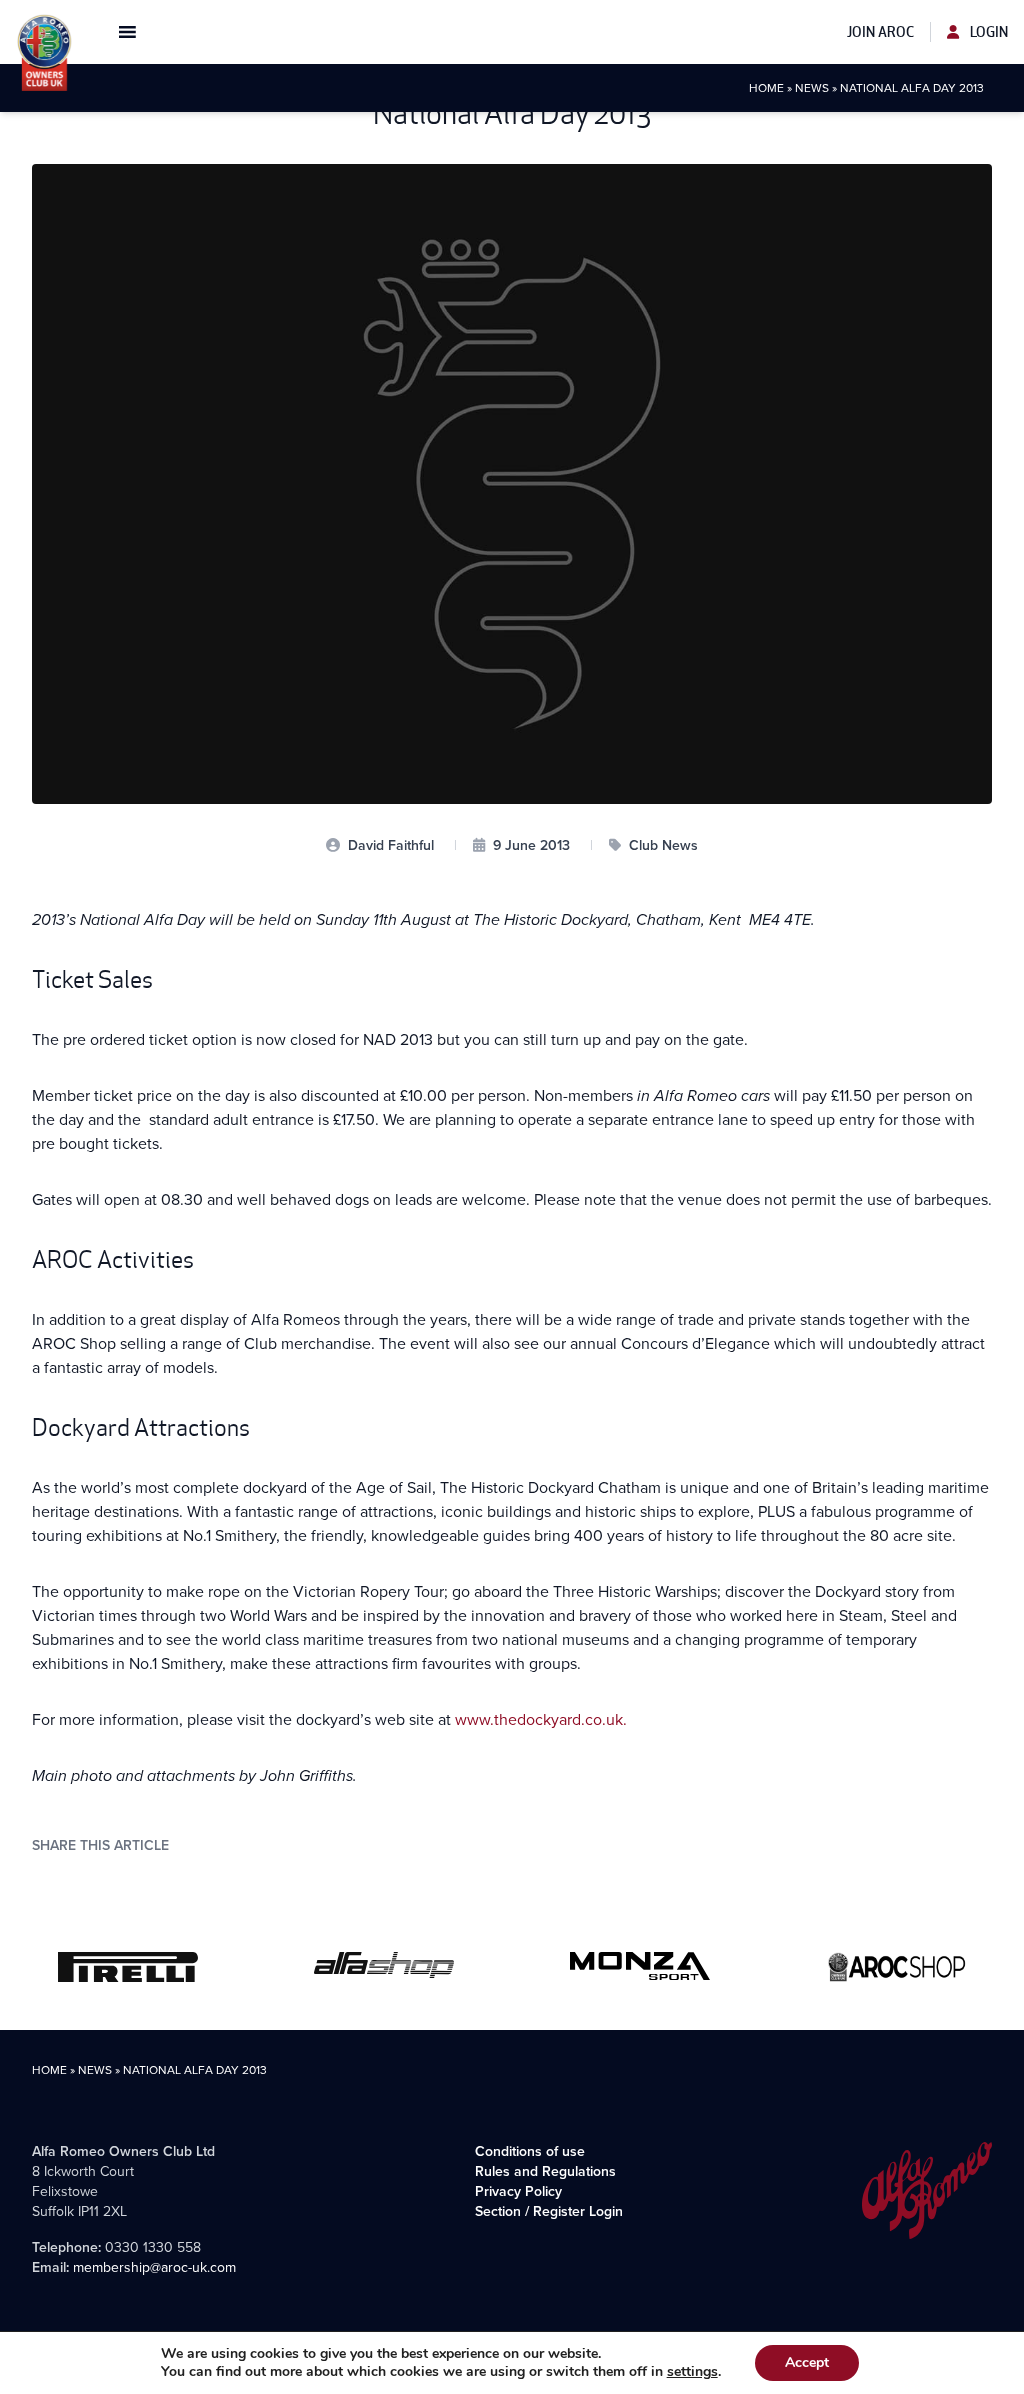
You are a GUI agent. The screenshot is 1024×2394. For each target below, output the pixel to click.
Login (987, 32)
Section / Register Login (549, 2211)
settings (692, 2372)
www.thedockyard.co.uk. (541, 1719)
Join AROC (880, 32)
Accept (807, 2362)
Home (766, 88)
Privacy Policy (518, 2191)
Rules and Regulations (545, 2171)
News (812, 88)
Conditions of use (530, 2151)
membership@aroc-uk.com (154, 2267)
